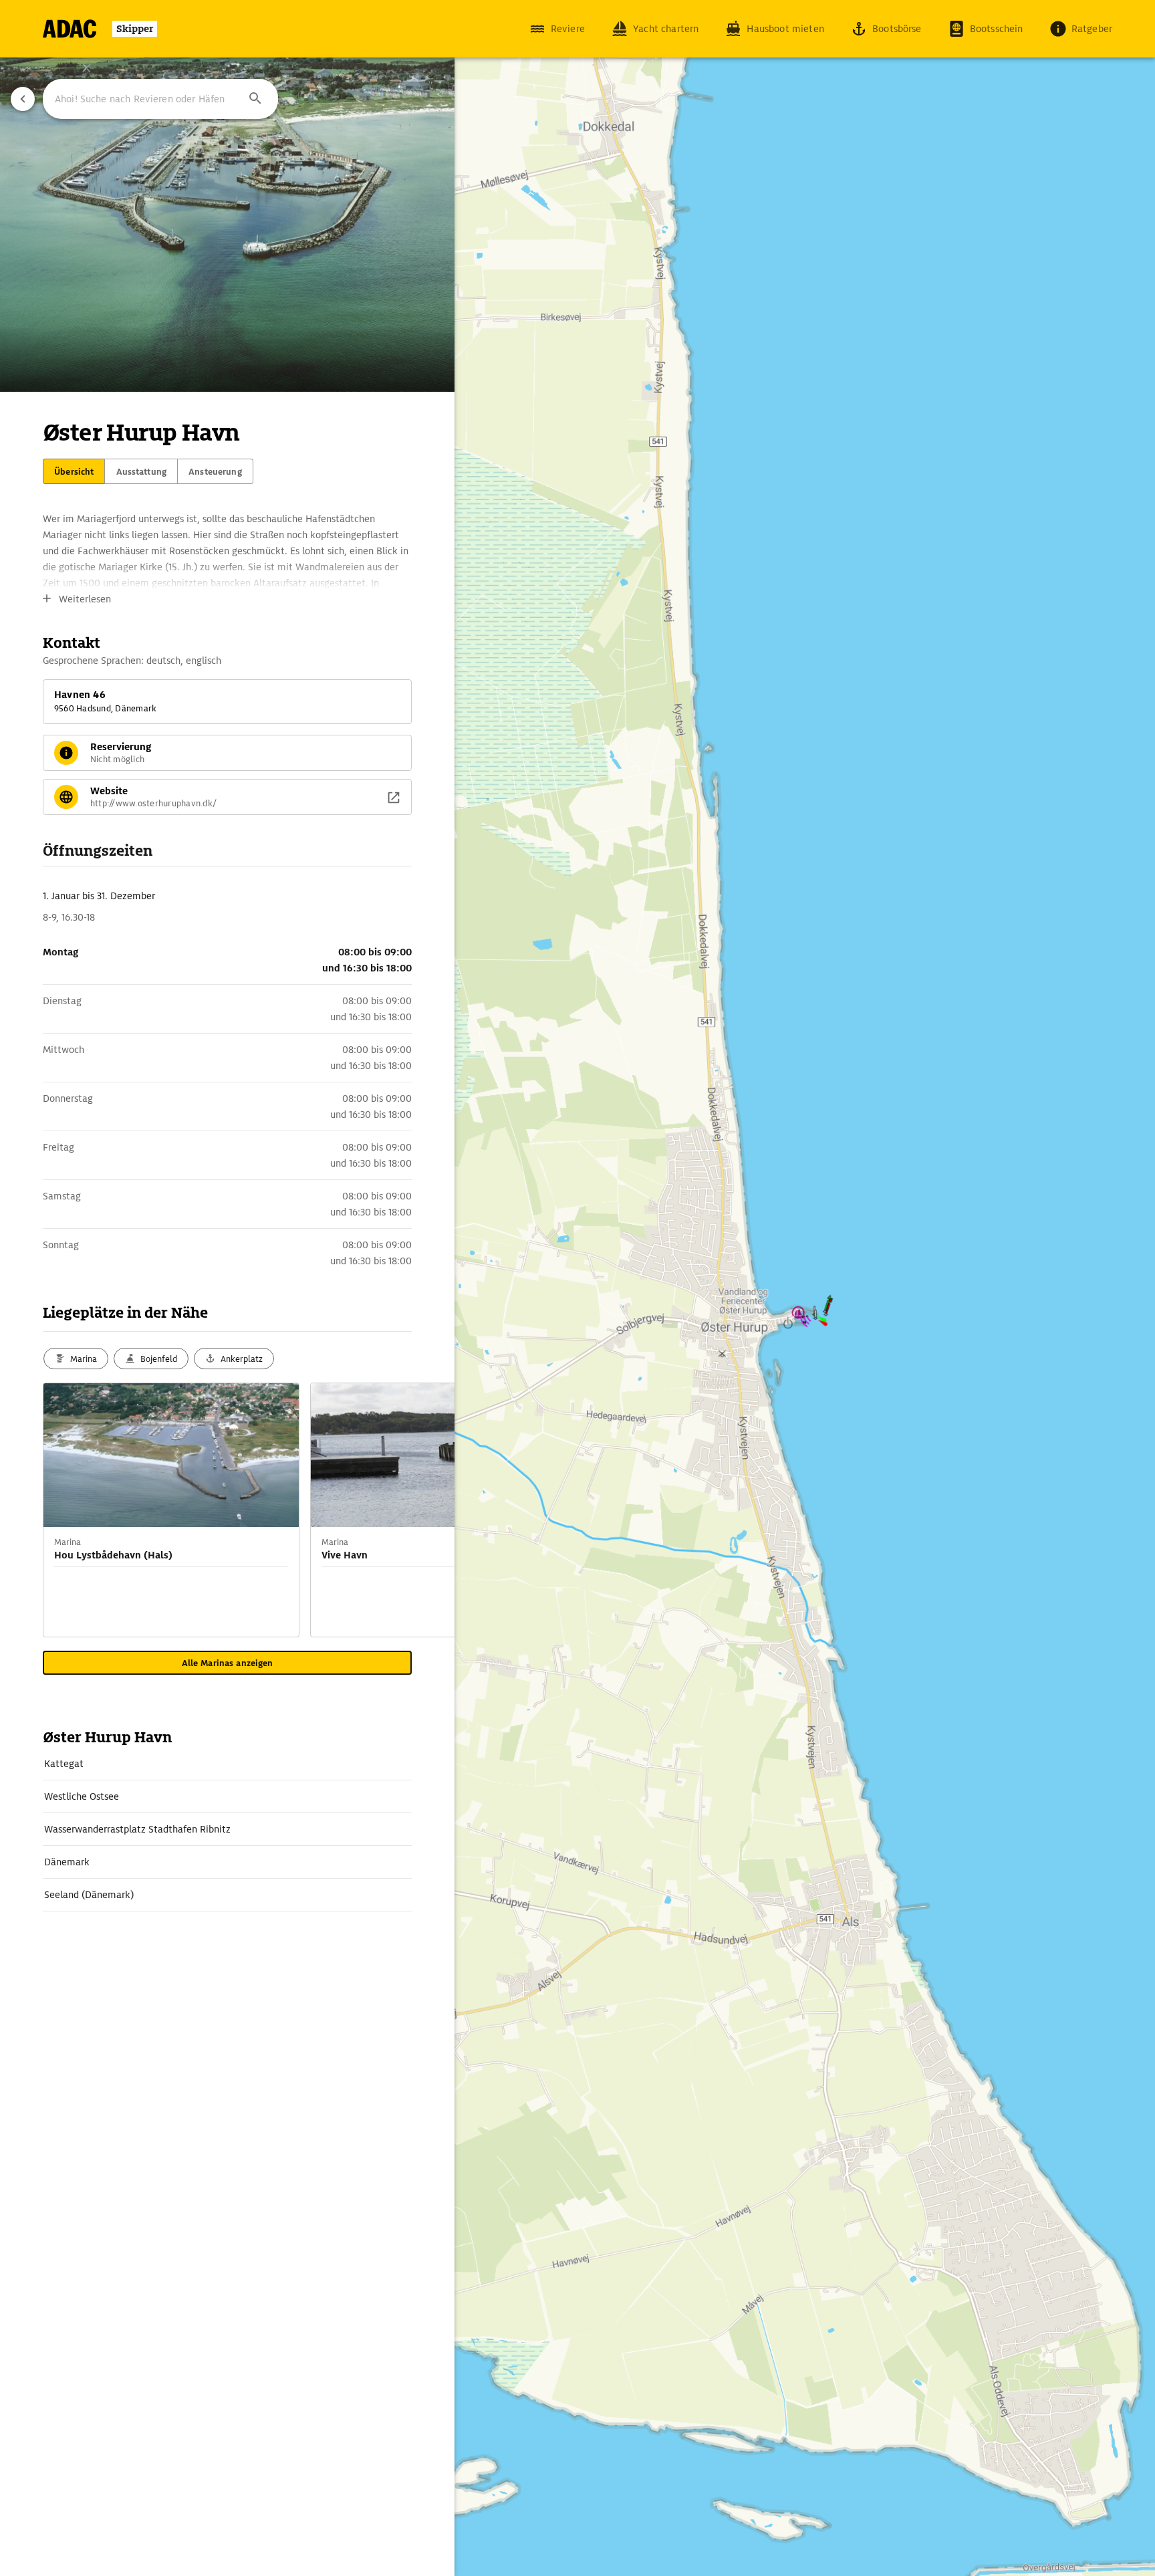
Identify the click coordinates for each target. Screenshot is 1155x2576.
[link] (227, 1764)
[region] (577, 1288)
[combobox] (160, 99)
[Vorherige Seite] (23, 99)
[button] (255, 99)
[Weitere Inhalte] (428, 1510)
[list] (227, 1830)
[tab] (74, 471)
